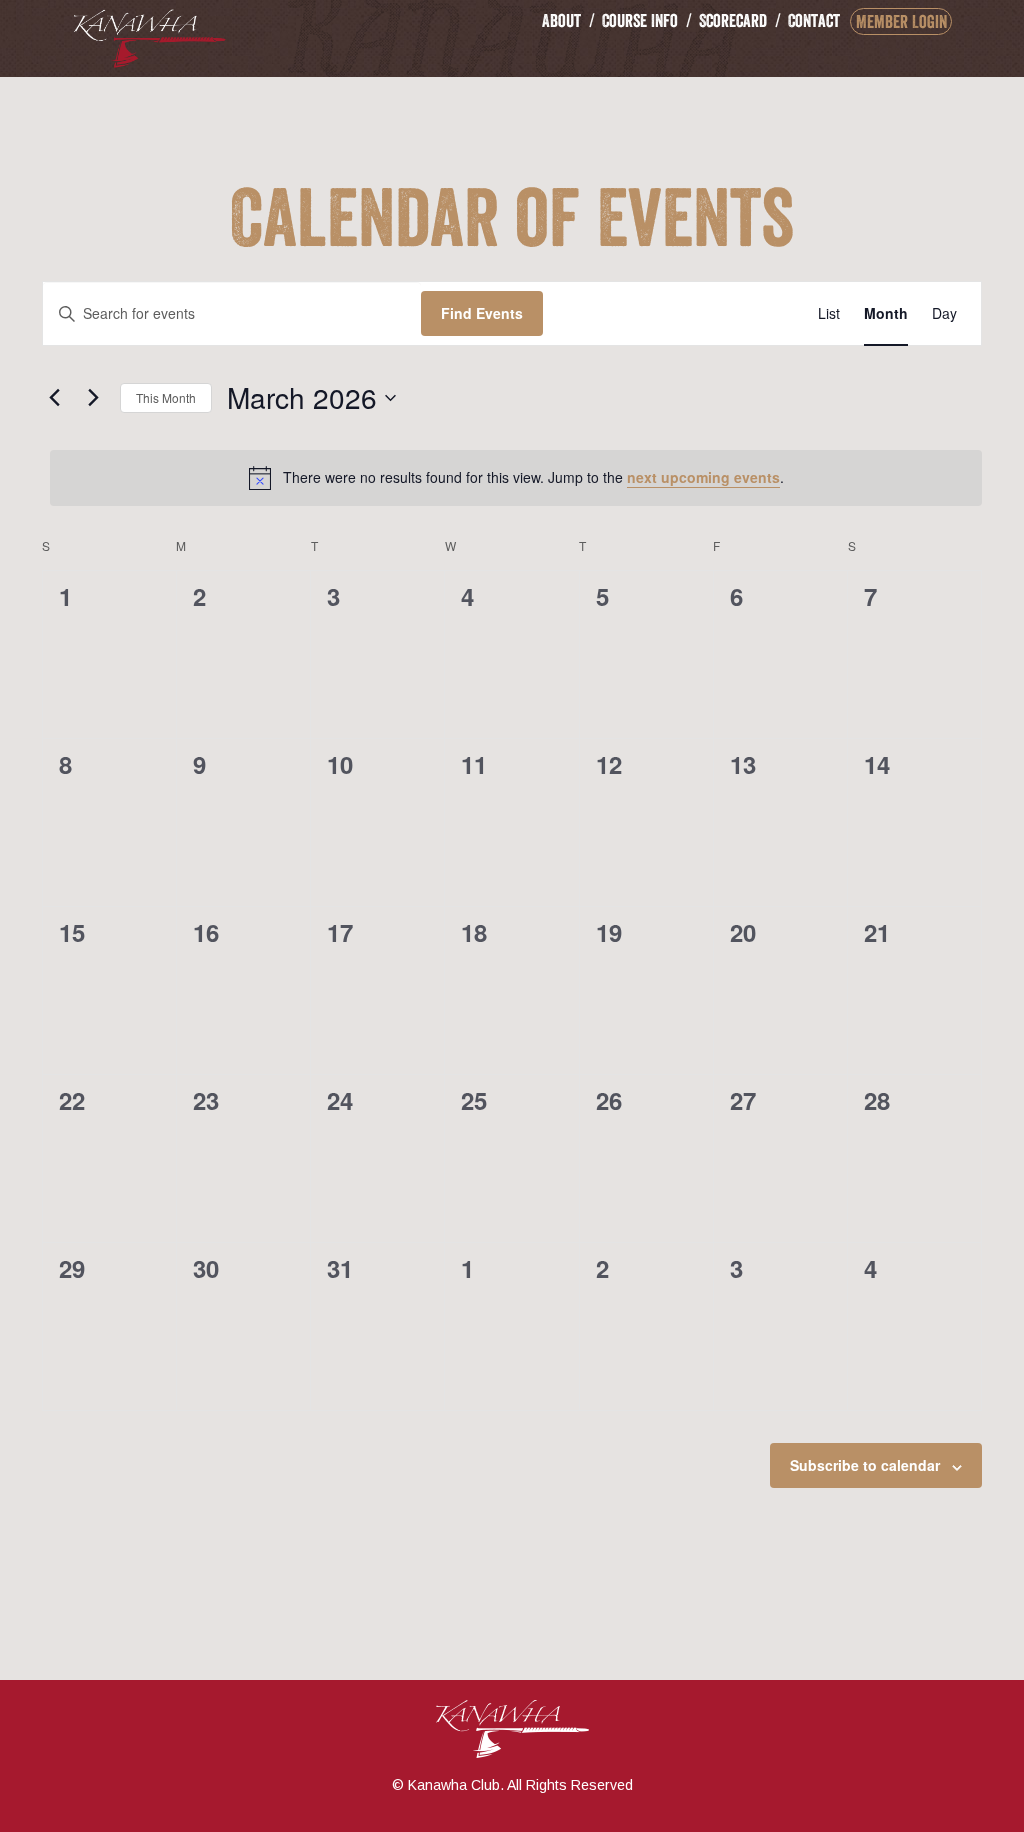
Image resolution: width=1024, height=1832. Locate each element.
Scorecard (733, 20)
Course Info (640, 20)
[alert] (516, 478)
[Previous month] (54, 398)
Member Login (901, 21)
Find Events (482, 313)
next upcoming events (703, 477)
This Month (166, 397)
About (561, 20)
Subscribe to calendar (865, 1465)
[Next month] (93, 398)
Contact (814, 20)
